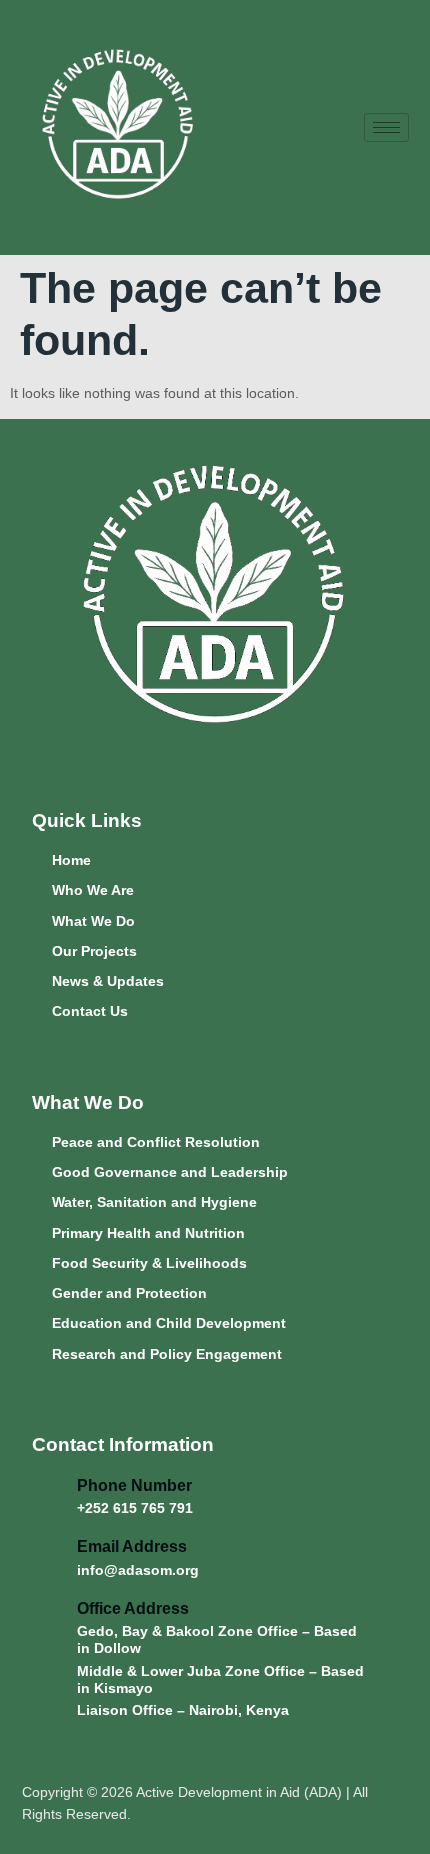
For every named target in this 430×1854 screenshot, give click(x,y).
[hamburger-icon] (386, 127)
